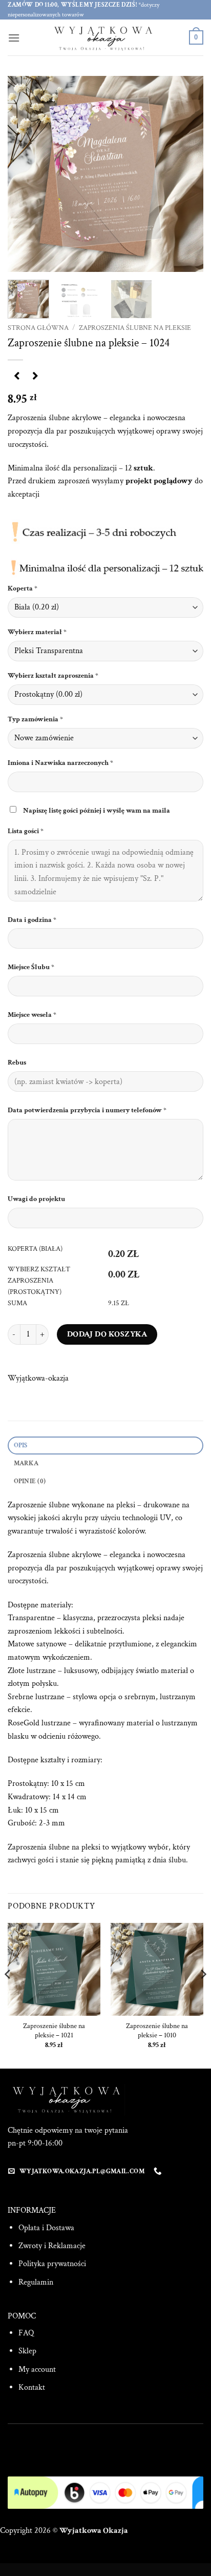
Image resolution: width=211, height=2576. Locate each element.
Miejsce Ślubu (31, 967)
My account (37, 2369)
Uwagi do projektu (37, 1199)
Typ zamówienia (35, 719)
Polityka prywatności (52, 2264)
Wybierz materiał (37, 632)
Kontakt (32, 2387)
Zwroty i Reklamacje (52, 2246)
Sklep (27, 2351)
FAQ (26, 2333)
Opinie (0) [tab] (30, 1481)
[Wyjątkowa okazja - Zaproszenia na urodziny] (105, 37)
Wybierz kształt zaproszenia (53, 675)
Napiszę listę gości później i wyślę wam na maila (97, 810)
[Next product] (17, 377)
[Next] (186, 174)
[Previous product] (35, 377)
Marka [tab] (26, 1463)
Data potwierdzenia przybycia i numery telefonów (87, 1110)
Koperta (23, 588)
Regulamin (36, 2282)
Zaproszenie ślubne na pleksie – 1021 (54, 2031)
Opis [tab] (21, 1445)
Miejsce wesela (32, 1015)
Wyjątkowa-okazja (38, 1378)
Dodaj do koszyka (107, 1334)
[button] (14, 38)
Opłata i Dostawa (46, 2228)
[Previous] (25, 174)
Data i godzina (32, 920)
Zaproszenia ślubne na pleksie (135, 328)
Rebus (18, 1062)
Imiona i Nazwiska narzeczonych (60, 763)
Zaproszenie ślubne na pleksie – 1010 (157, 2031)
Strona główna (38, 328)
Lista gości (26, 831)
